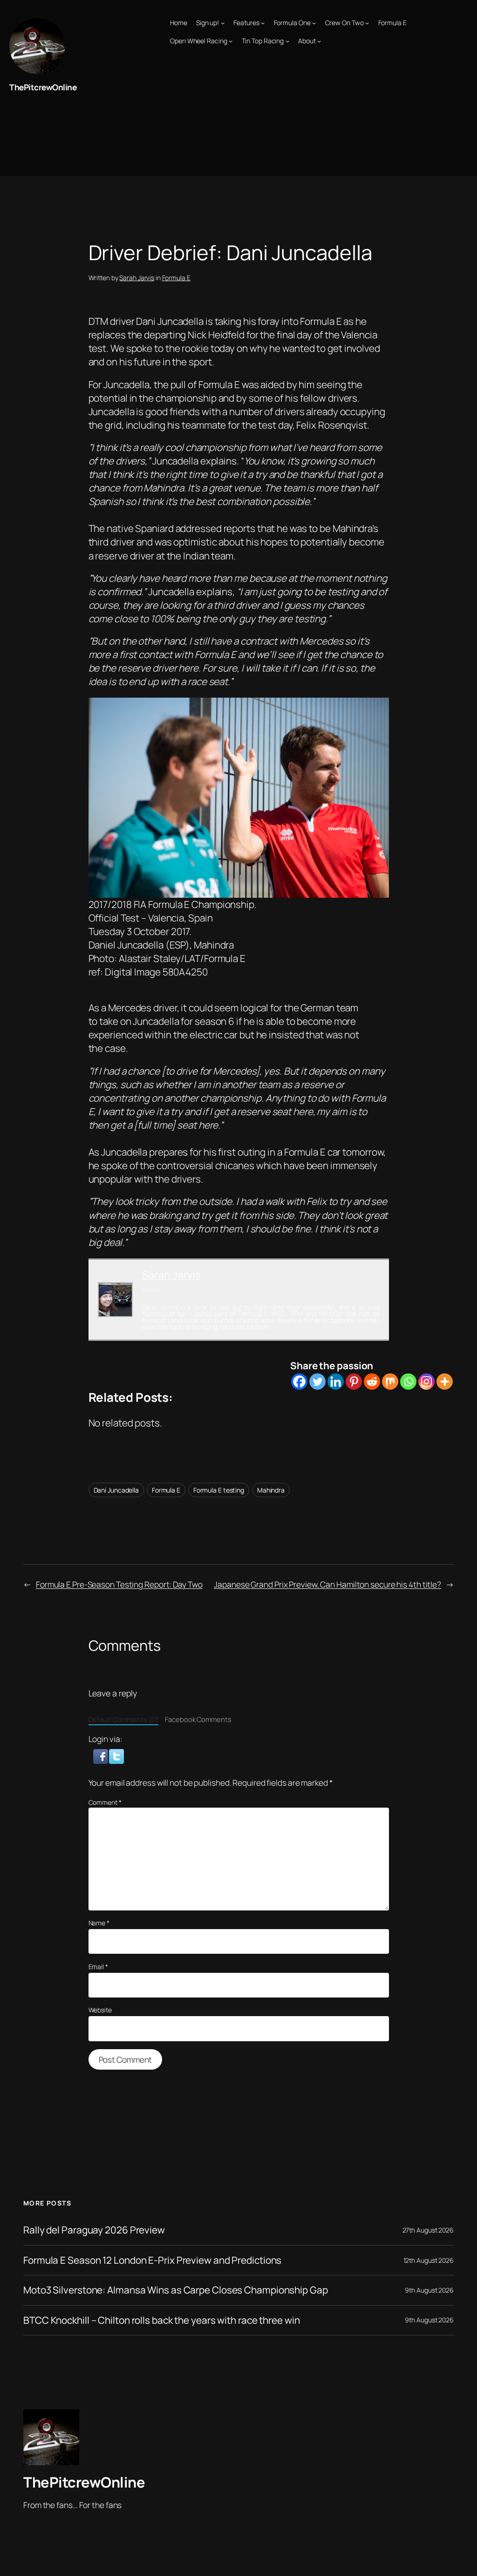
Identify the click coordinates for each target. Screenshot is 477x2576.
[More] (445, 1382)
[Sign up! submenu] (223, 23)
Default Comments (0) (123, 1719)
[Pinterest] (354, 1382)
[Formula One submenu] (314, 23)
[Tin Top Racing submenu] (287, 41)
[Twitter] (317, 1382)
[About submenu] (319, 41)
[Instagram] (426, 1382)
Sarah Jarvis (137, 278)
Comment (105, 1802)
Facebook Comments (198, 1719)
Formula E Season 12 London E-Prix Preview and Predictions (152, 2260)
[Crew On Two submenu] (367, 23)
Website (100, 2010)
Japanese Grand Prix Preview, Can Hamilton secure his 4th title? (327, 1584)
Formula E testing (219, 1490)
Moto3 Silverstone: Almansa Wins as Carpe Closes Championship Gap (176, 2290)
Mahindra (271, 1490)
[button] (101, 1755)
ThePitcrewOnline (43, 87)
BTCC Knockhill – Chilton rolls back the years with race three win (162, 2320)
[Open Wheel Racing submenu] (231, 41)
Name (99, 1923)
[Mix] (390, 1382)
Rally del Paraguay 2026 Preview (94, 2230)
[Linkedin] (336, 1382)
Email (98, 1967)
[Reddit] (372, 1382)
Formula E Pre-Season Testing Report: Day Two (119, 1584)
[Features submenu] (263, 23)
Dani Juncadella (116, 1490)
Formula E (176, 278)
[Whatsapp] (408, 1382)
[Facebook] (299, 1382)
